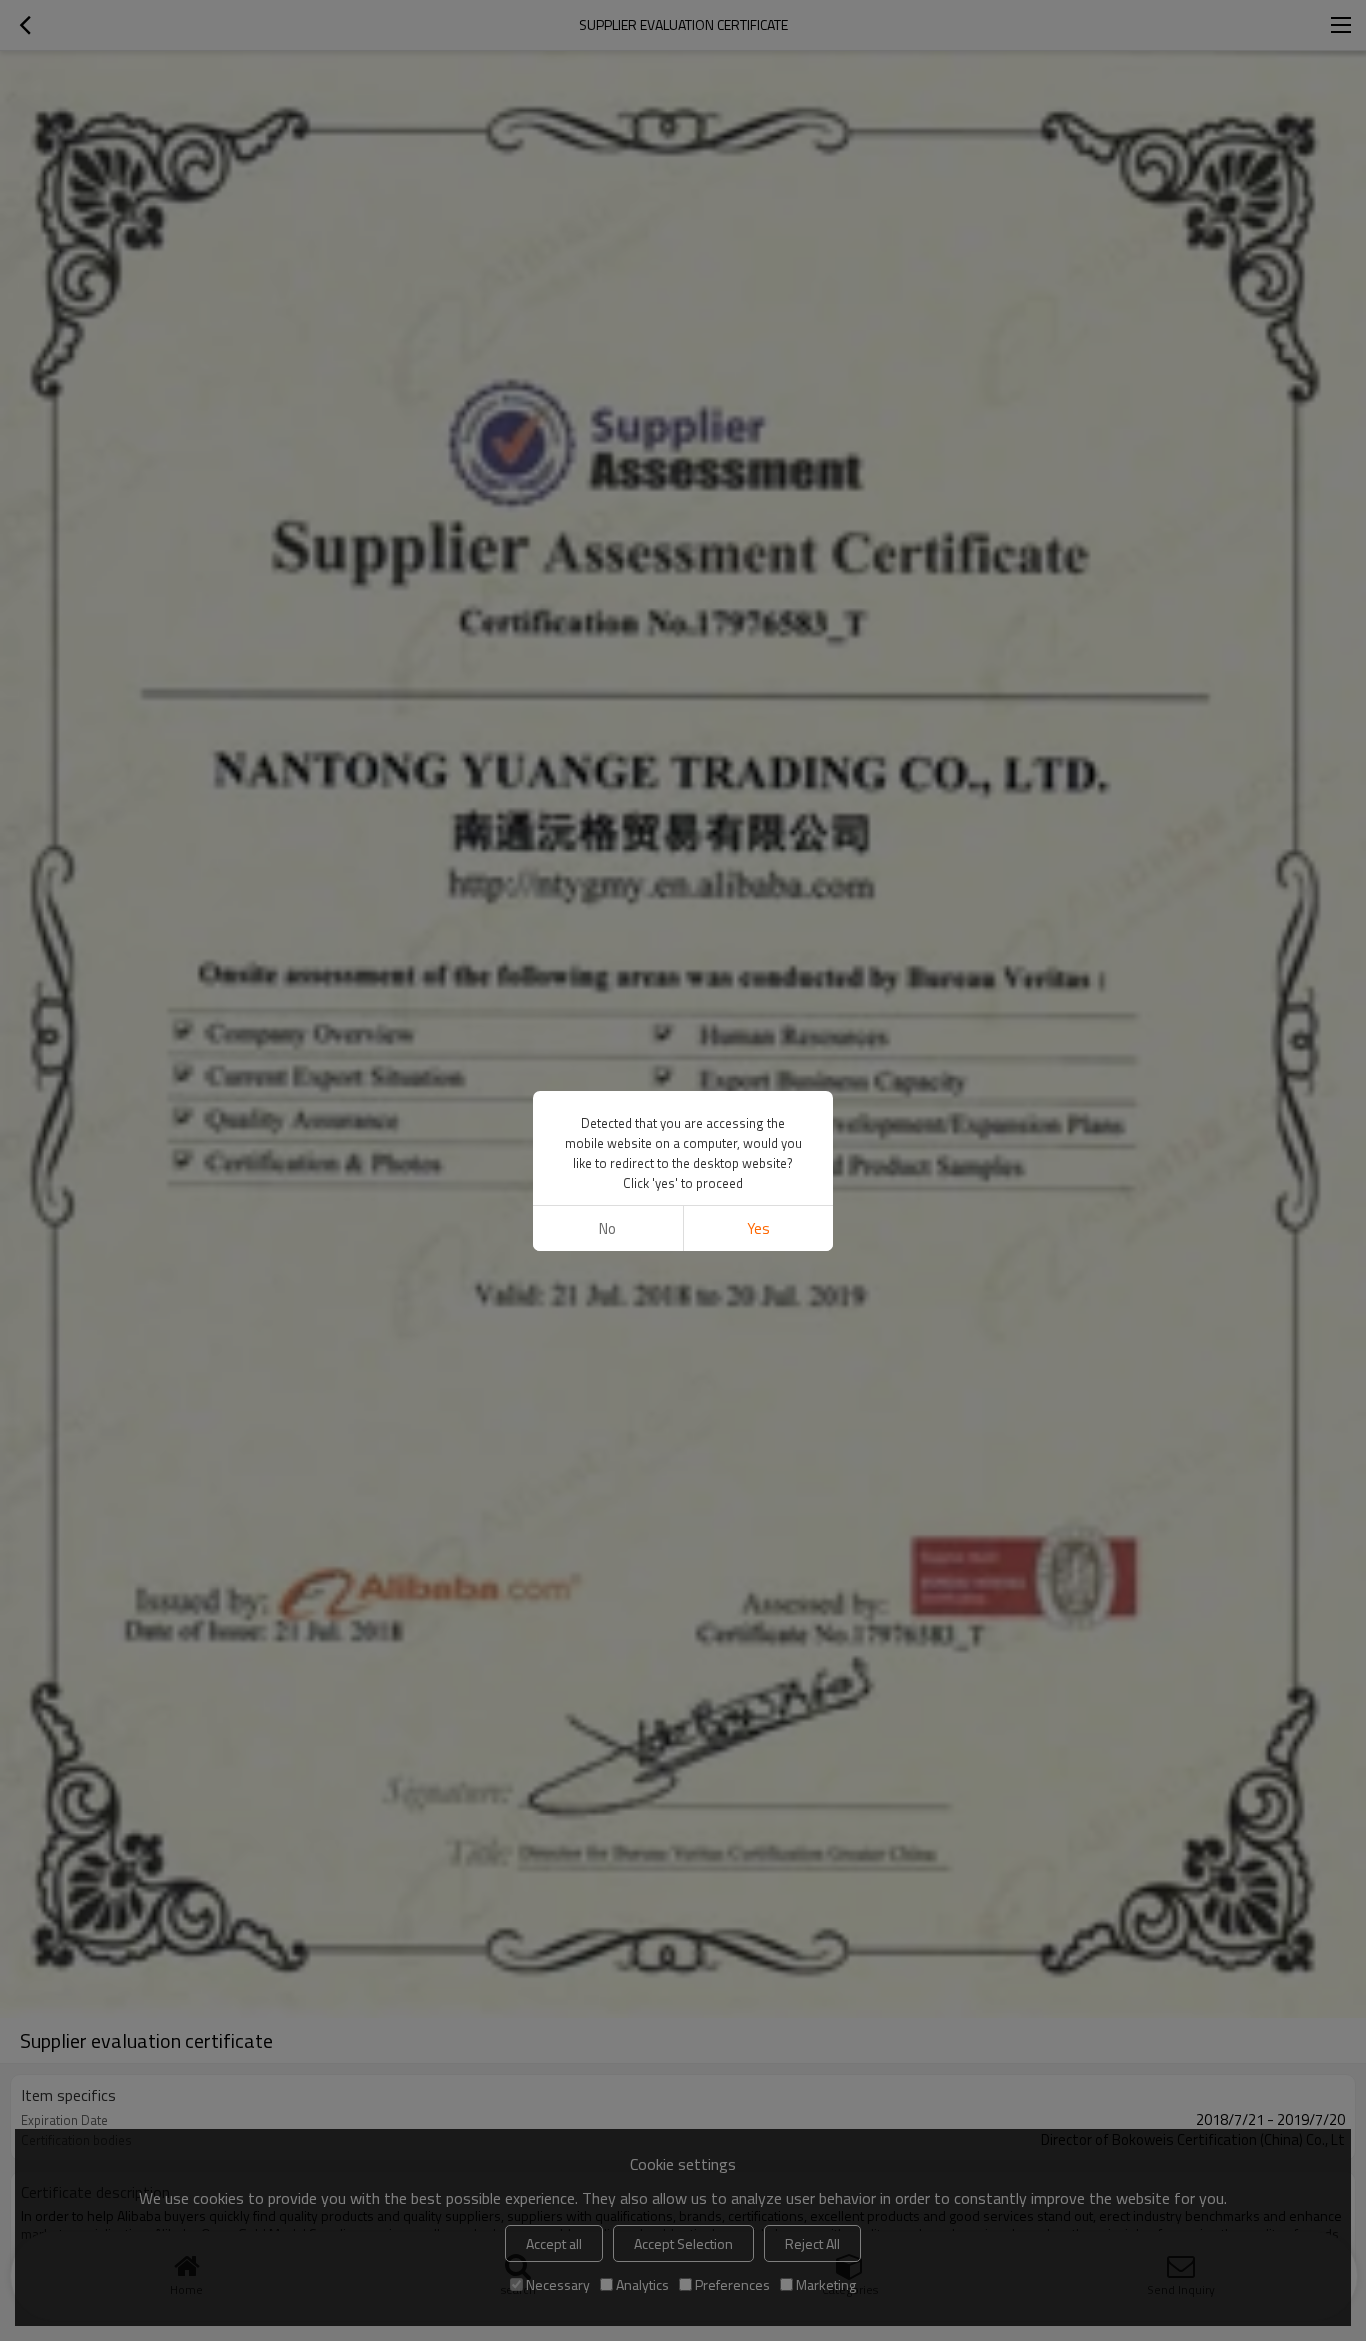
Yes (758, 1228)
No (607, 1228)
